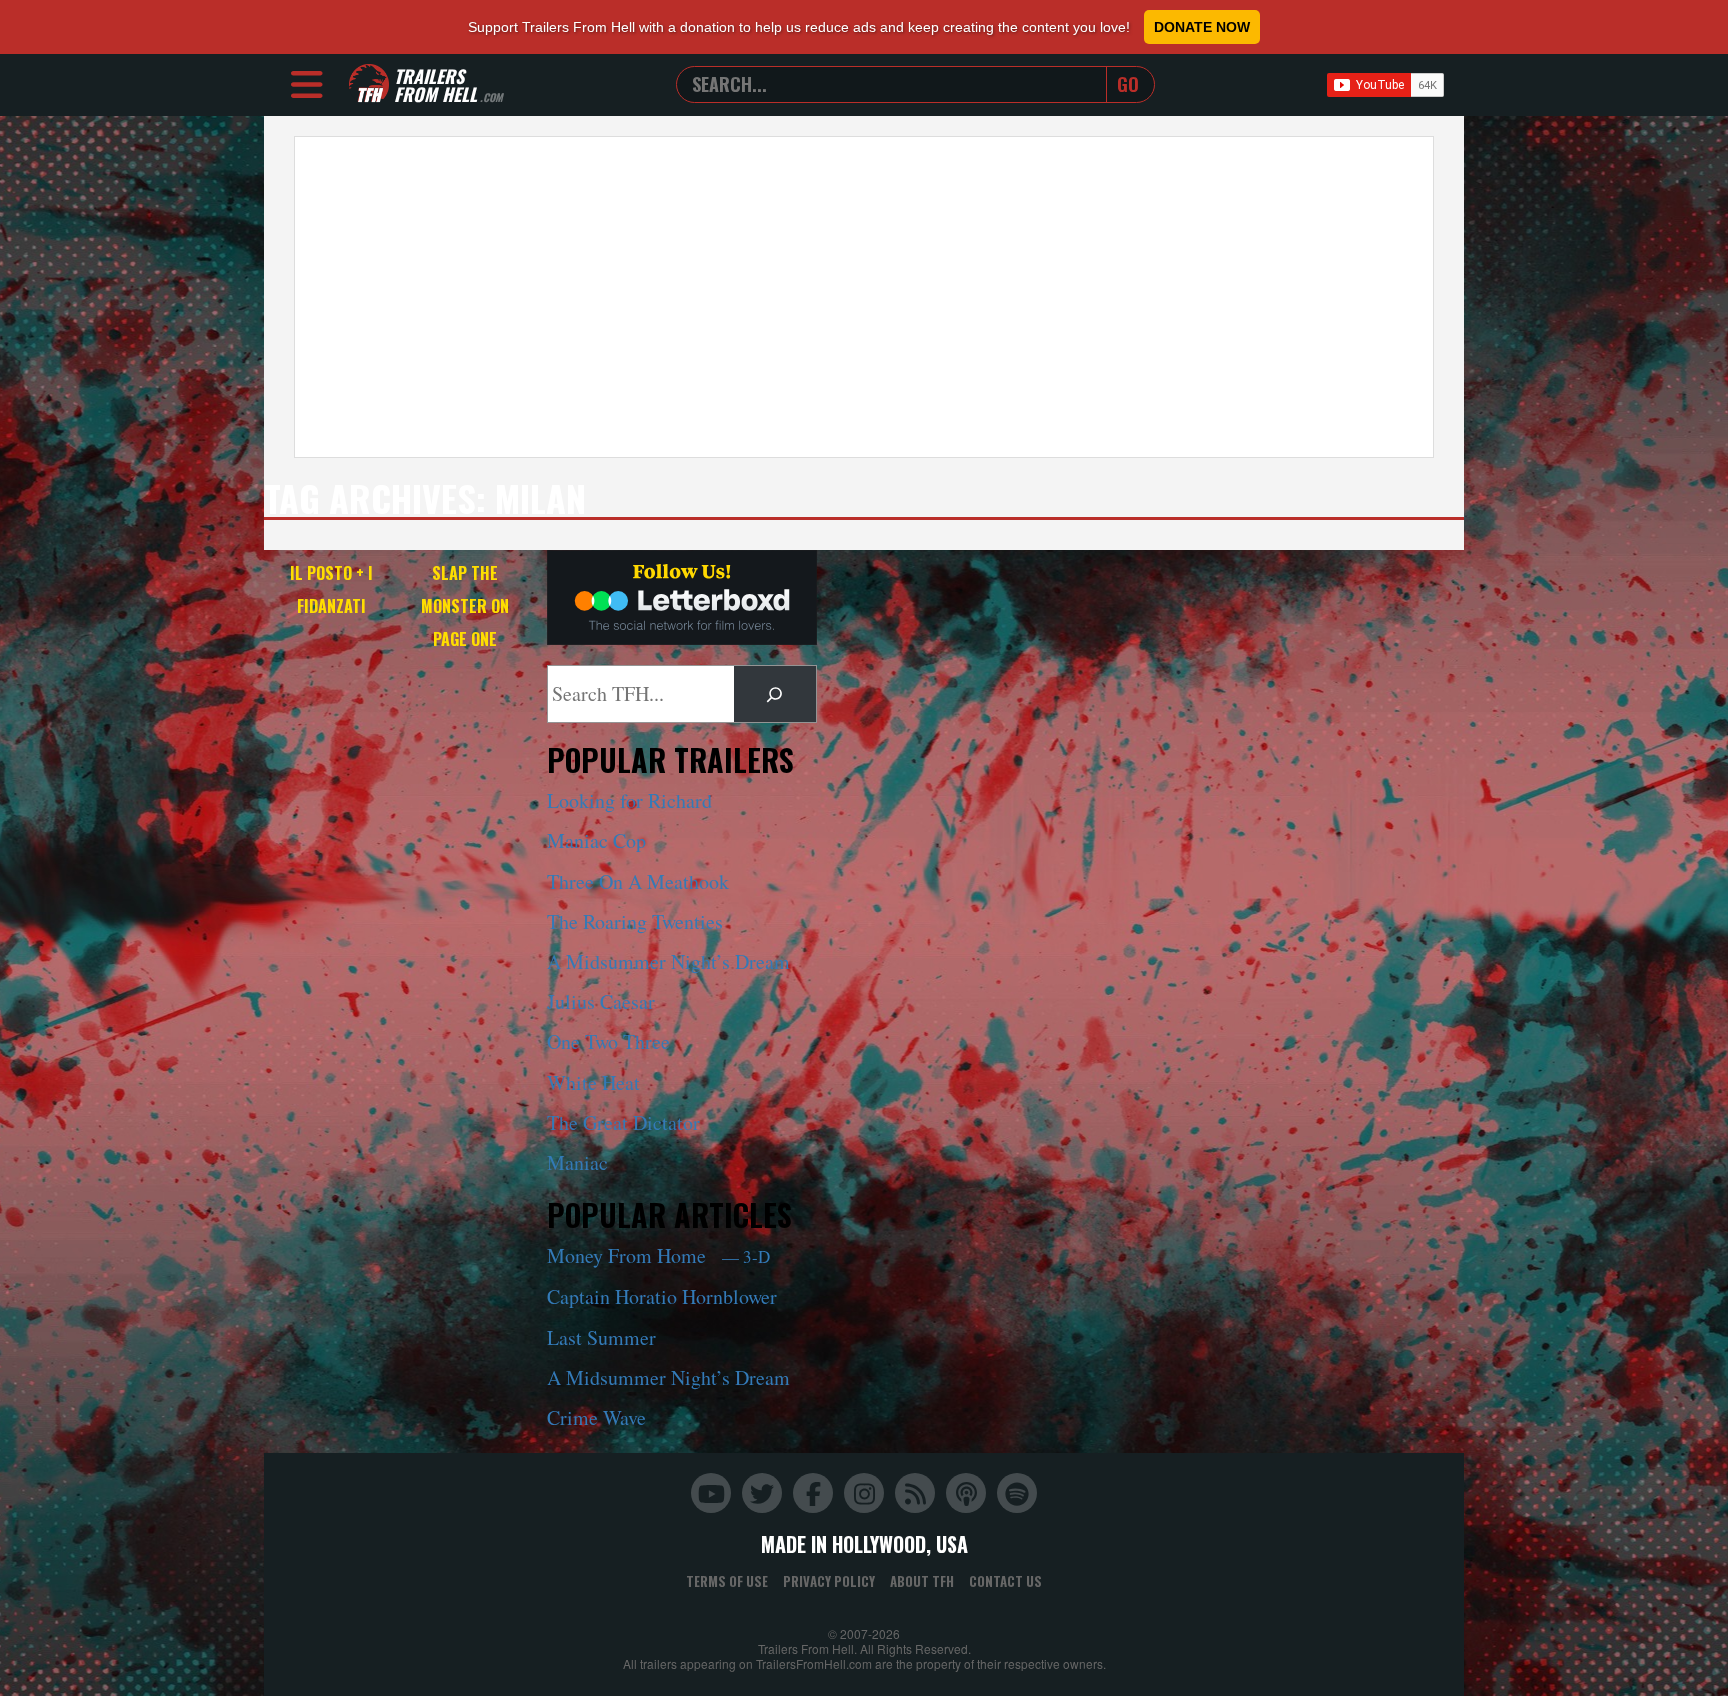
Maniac (577, 1162)
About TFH (922, 1581)
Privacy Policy (829, 1581)
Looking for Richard (629, 800)
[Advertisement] (864, 297)
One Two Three (608, 1041)
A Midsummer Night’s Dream (668, 961)
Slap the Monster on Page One (465, 606)
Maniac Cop (596, 840)
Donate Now (1202, 27)
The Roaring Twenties (635, 921)
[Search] (775, 694)
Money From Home (658, 1255)
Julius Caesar (601, 1001)
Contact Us (1005, 1581)
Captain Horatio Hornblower (662, 1296)
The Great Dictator (623, 1122)
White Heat (593, 1082)
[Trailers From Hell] (369, 84)
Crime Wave (596, 1417)
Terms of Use (727, 1581)
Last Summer (601, 1337)
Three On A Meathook (638, 881)
